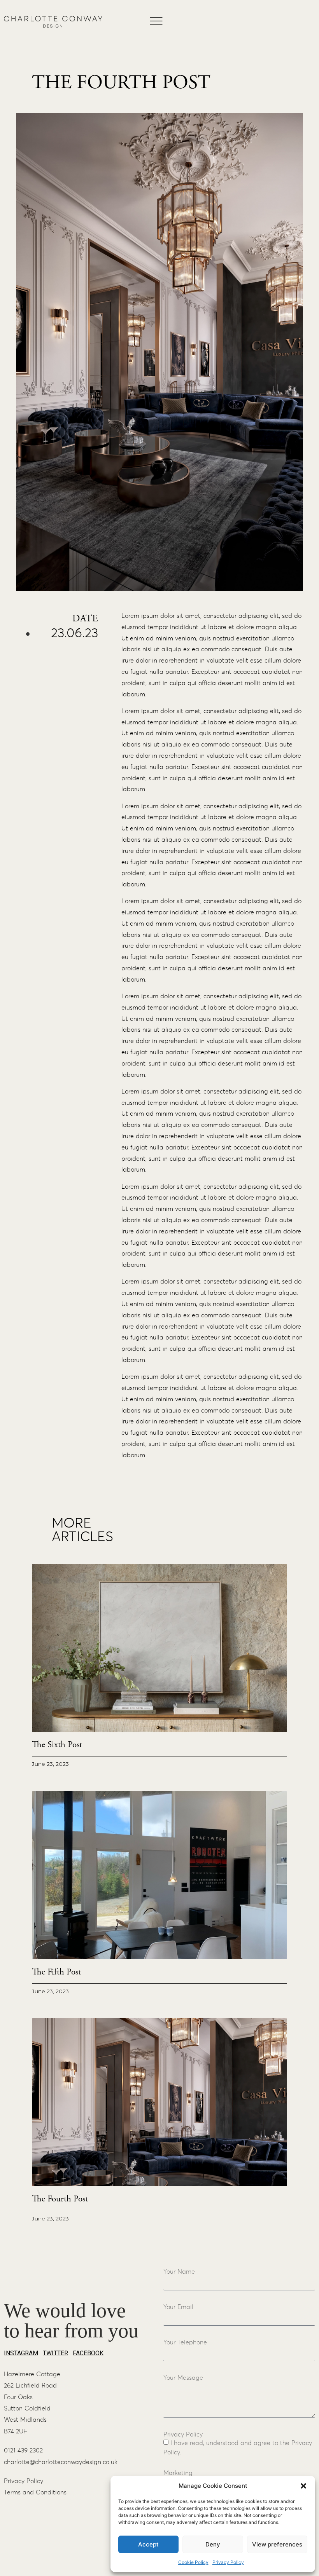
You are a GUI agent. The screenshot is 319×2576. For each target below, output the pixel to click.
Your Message (183, 2378)
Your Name (179, 2272)
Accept (148, 2544)
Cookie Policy (193, 2562)
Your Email (178, 2307)
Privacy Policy (228, 2562)
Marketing (178, 2473)
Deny (213, 2544)
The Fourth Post (60, 2199)
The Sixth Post (57, 1745)
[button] (303, 2486)
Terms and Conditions (35, 2492)
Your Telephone (185, 2342)
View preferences (277, 2544)
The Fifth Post (56, 1972)
